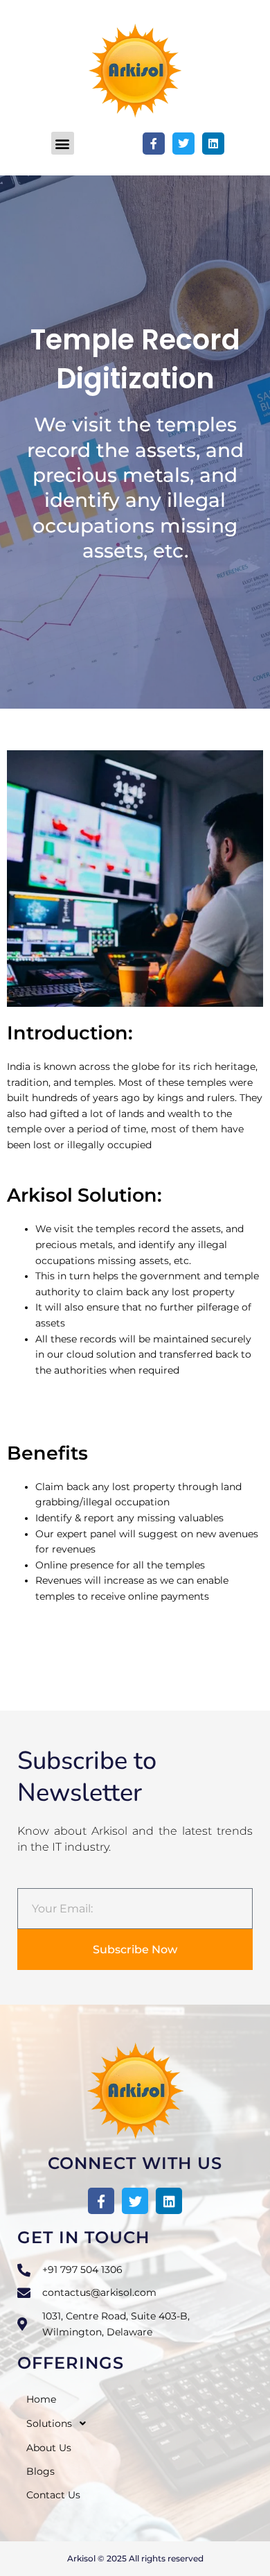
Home (41, 2399)
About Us (49, 2448)
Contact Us (53, 2495)
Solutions (49, 2423)
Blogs (40, 2471)
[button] (63, 143)
